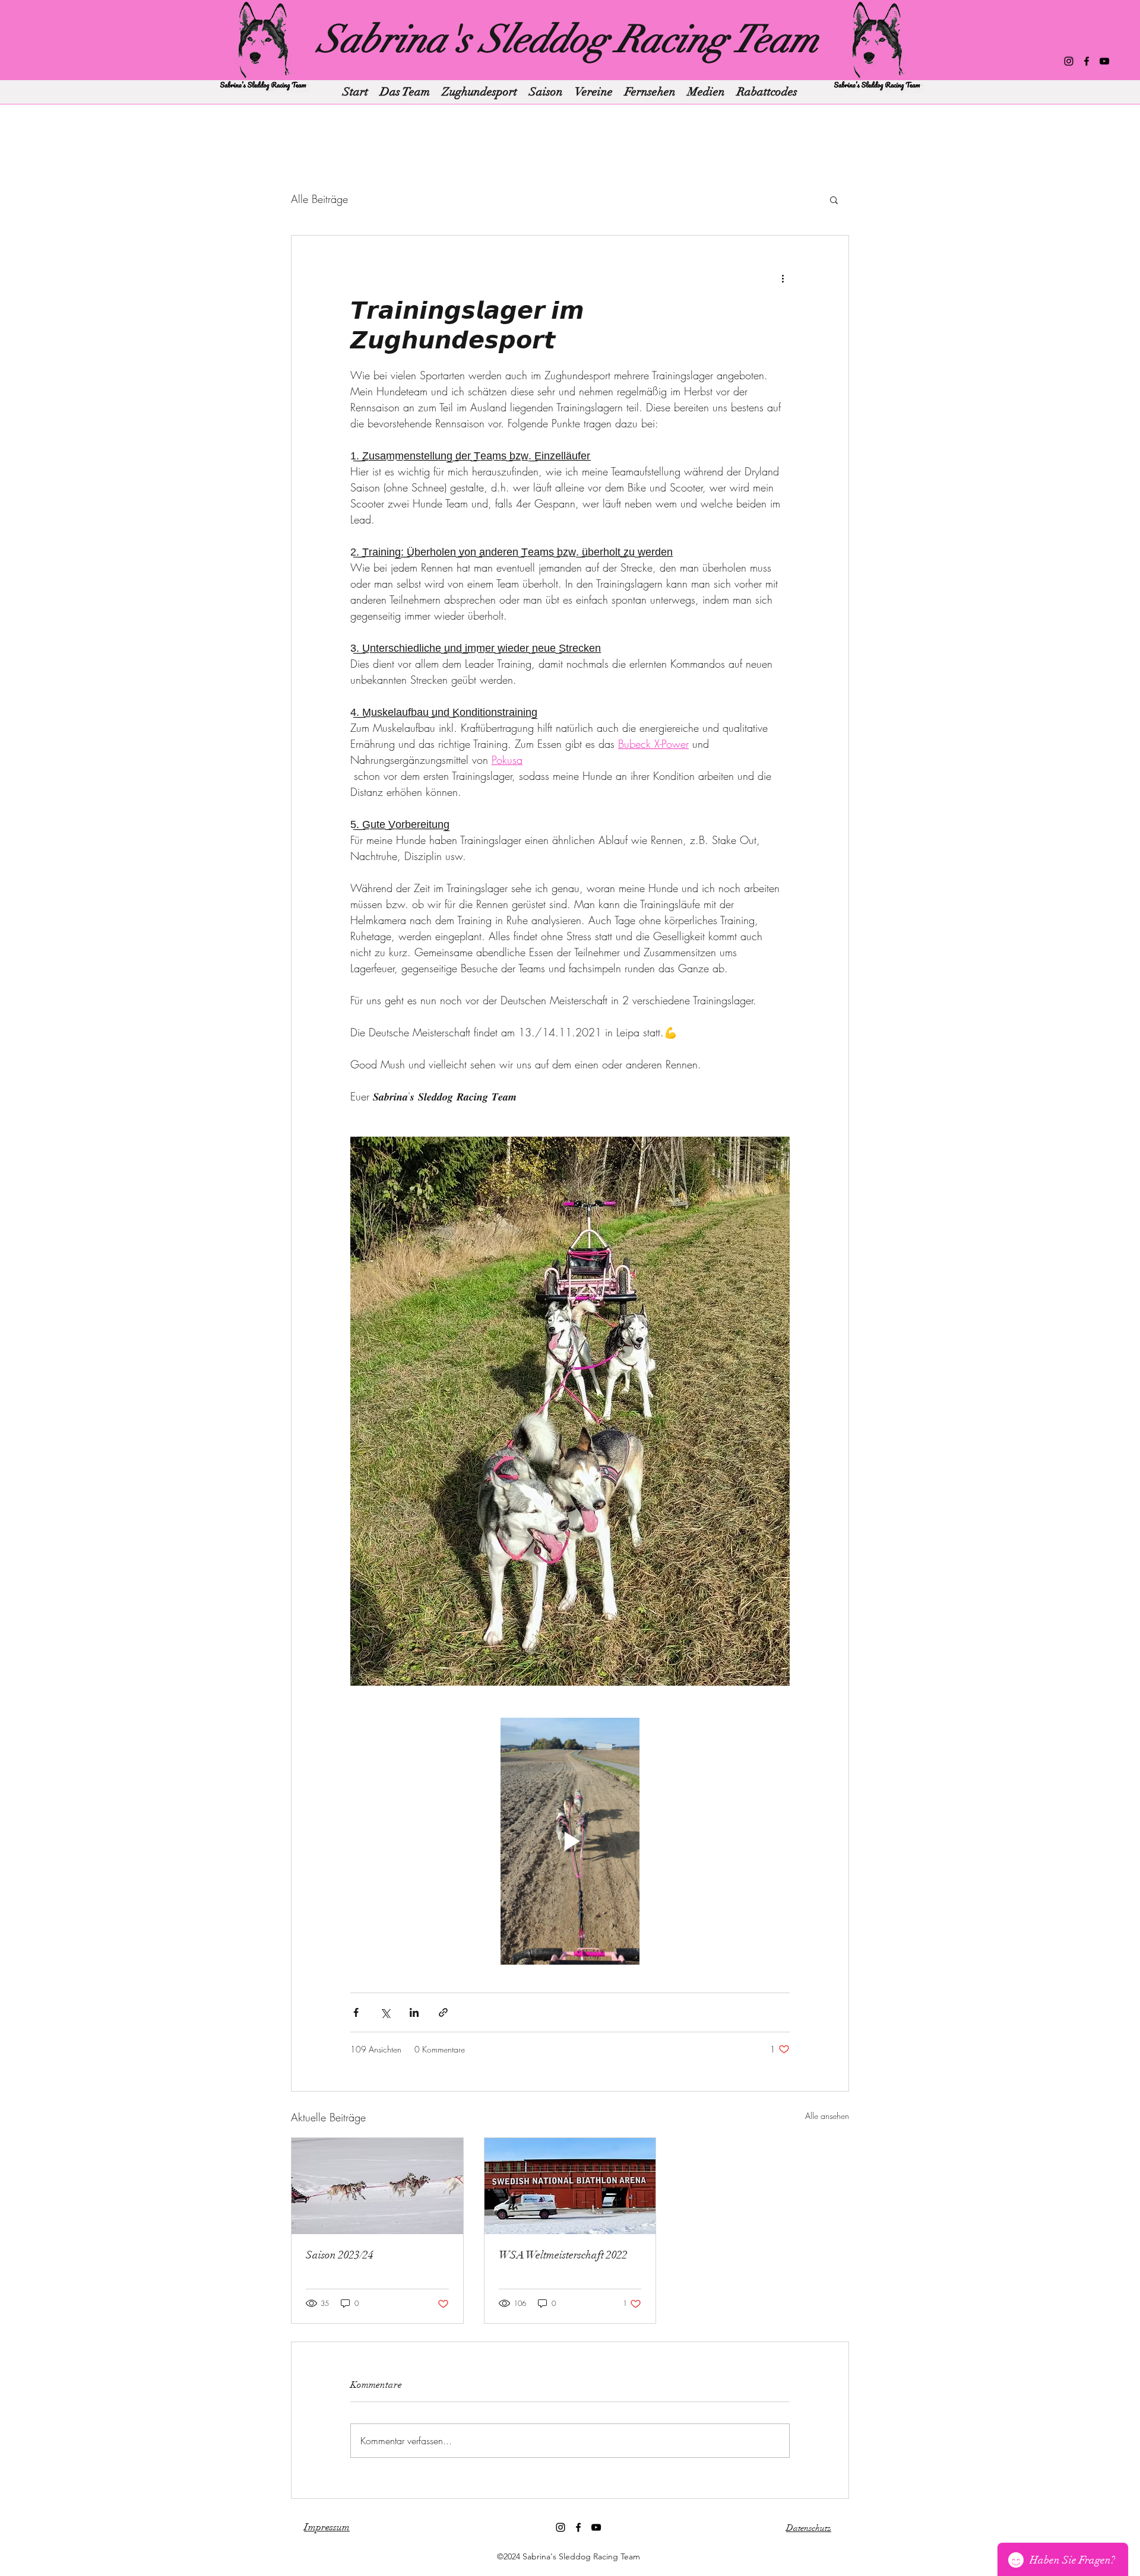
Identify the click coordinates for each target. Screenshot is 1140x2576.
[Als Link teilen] (443, 2012)
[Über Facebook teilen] (356, 2012)
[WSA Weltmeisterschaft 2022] (570, 2186)
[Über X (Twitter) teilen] (385, 2012)
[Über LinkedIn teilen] (414, 2012)
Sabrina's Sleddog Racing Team (568, 39)
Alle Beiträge (319, 199)
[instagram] (1069, 61)
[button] (834, 199)
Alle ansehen (827, 2116)
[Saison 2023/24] (377, 2186)
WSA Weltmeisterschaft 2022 (563, 2255)
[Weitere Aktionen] (783, 278)
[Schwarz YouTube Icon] (1104, 61)
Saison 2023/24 (340, 2255)
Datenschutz (809, 2528)
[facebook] (1087, 61)
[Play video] (570, 1841)
